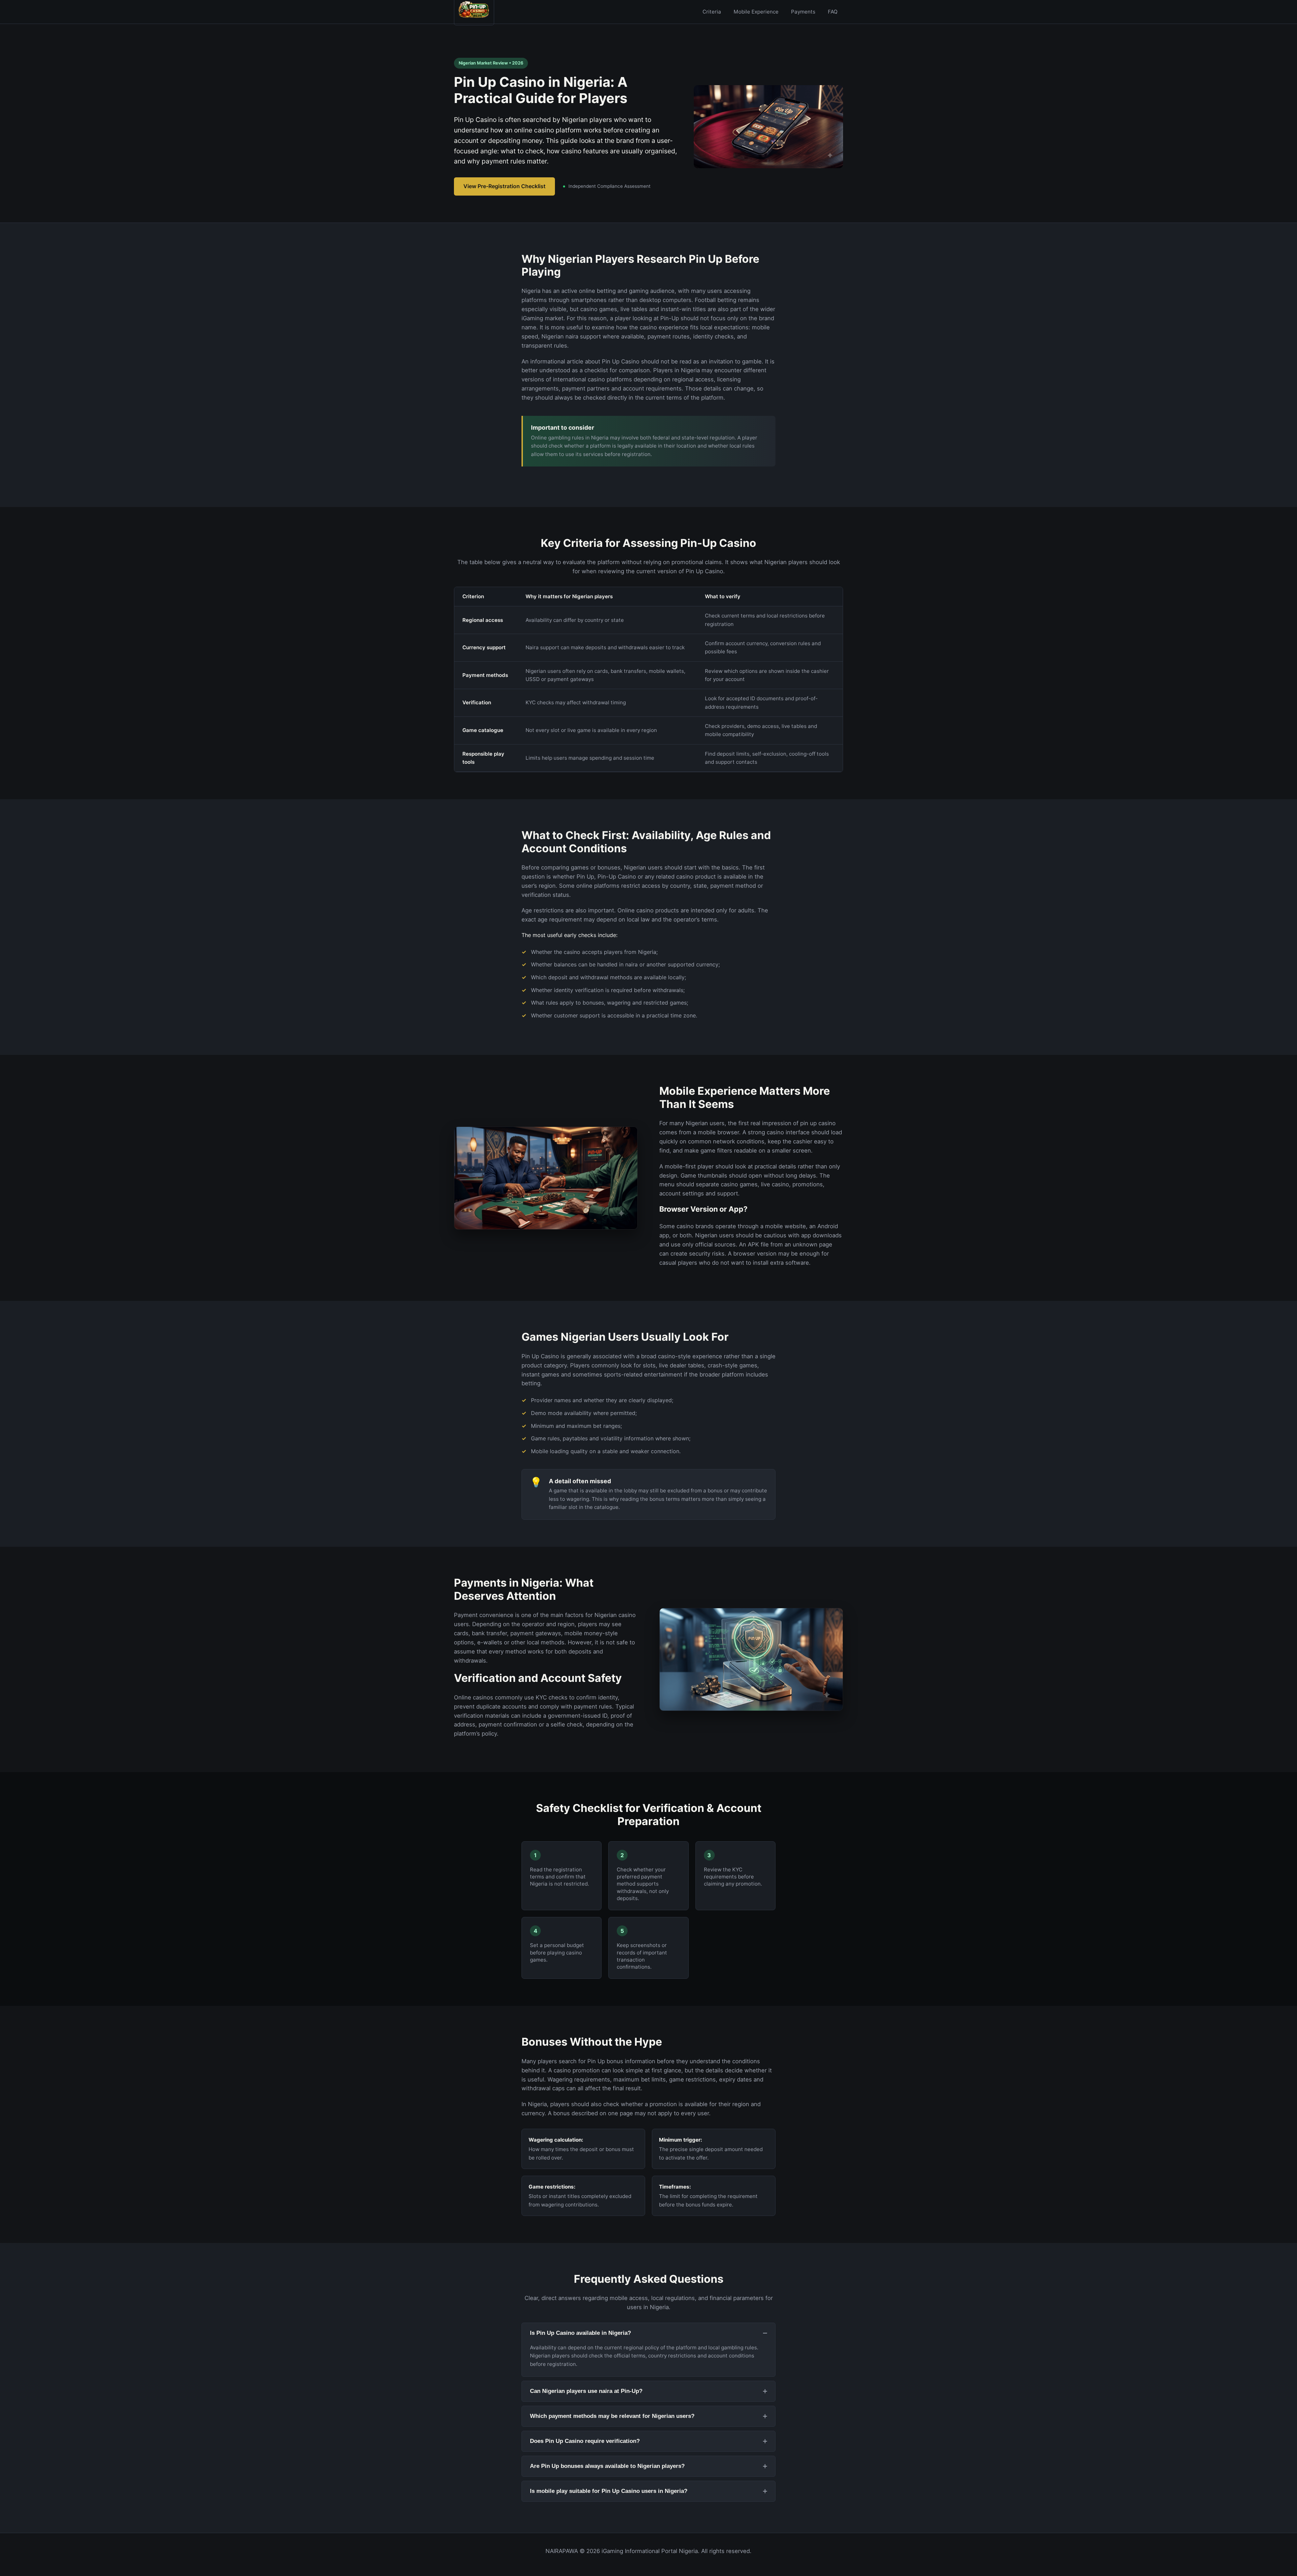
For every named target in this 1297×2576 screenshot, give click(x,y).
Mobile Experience (756, 12)
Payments (803, 12)
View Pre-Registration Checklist (504, 186)
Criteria (712, 12)
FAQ (833, 12)
